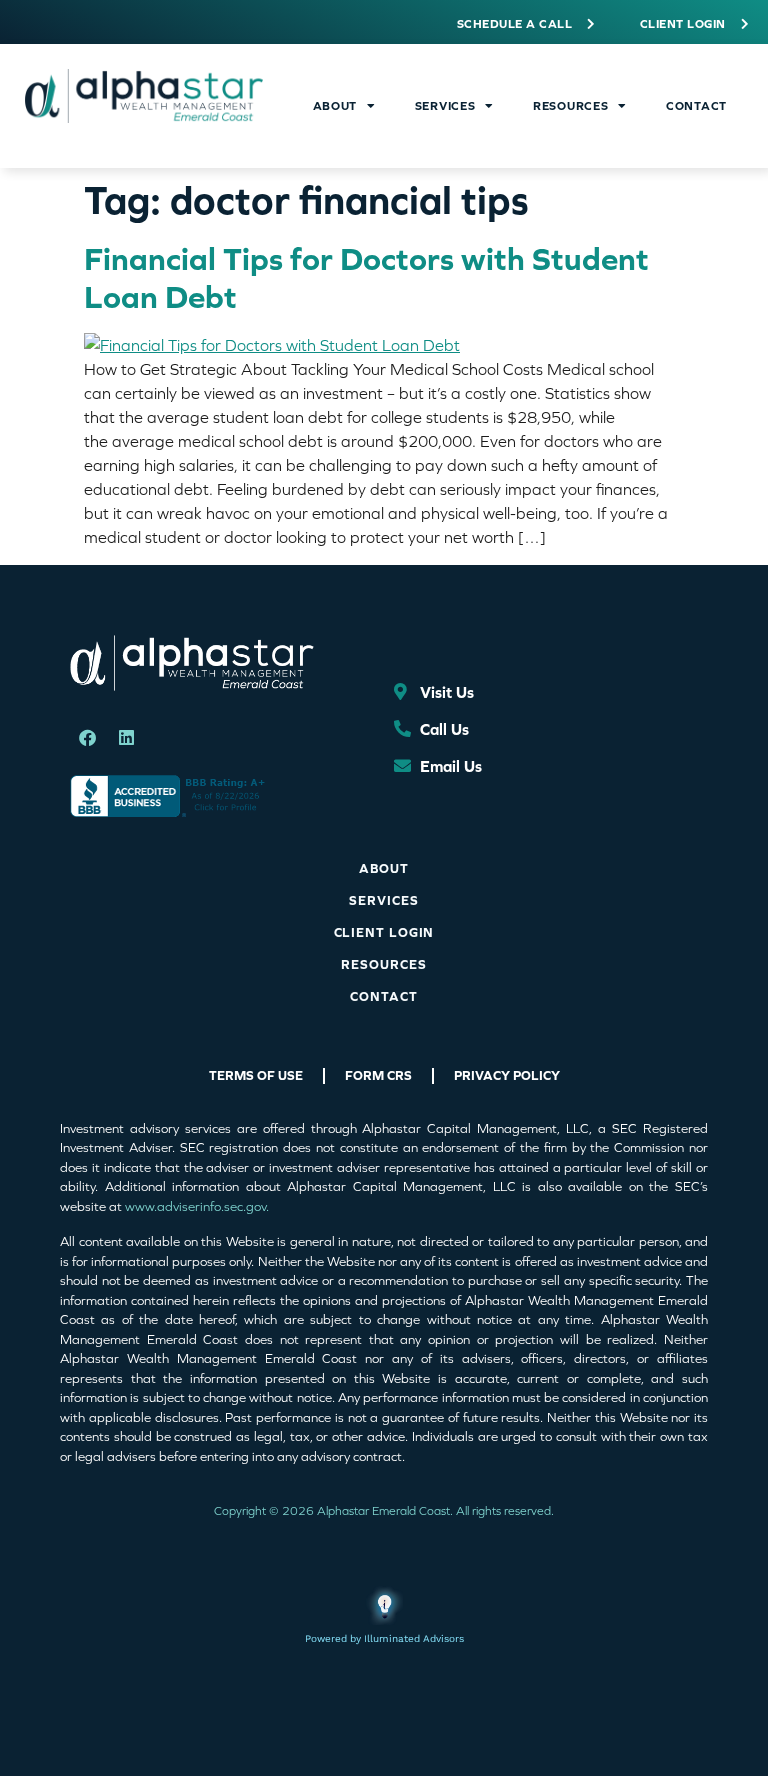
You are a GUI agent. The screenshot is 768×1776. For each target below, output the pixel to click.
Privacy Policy (507, 1075)
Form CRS (378, 1075)
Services (445, 106)
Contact (696, 106)
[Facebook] (87, 738)
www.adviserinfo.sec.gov (195, 1206)
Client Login (384, 932)
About (335, 106)
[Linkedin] (126, 738)
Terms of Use (256, 1075)
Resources (570, 106)
